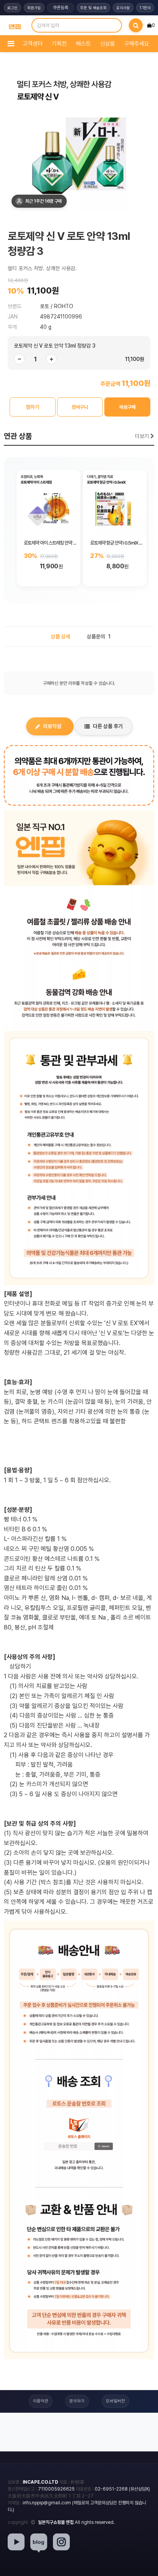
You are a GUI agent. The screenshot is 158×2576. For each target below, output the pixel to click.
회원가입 (34, 8)
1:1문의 (145, 8)
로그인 (12, 8)
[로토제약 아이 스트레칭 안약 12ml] (49, 502)
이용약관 (41, 2401)
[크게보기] (79, 140)
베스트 (83, 44)
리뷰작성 (52, 726)
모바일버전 (115, 2401)
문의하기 (77, 2401)
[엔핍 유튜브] (16, 2542)
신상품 (108, 44)
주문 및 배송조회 (93, 8)
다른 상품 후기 (108, 726)
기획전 (59, 44)
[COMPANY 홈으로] (15, 25)
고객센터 (33, 44)
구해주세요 (137, 44)
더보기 (143, 436)
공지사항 (123, 8)
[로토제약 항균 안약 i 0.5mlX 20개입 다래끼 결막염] (115, 502)
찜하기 (33, 407)
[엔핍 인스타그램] (61, 2542)
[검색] (136, 25)
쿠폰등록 (61, 8)
